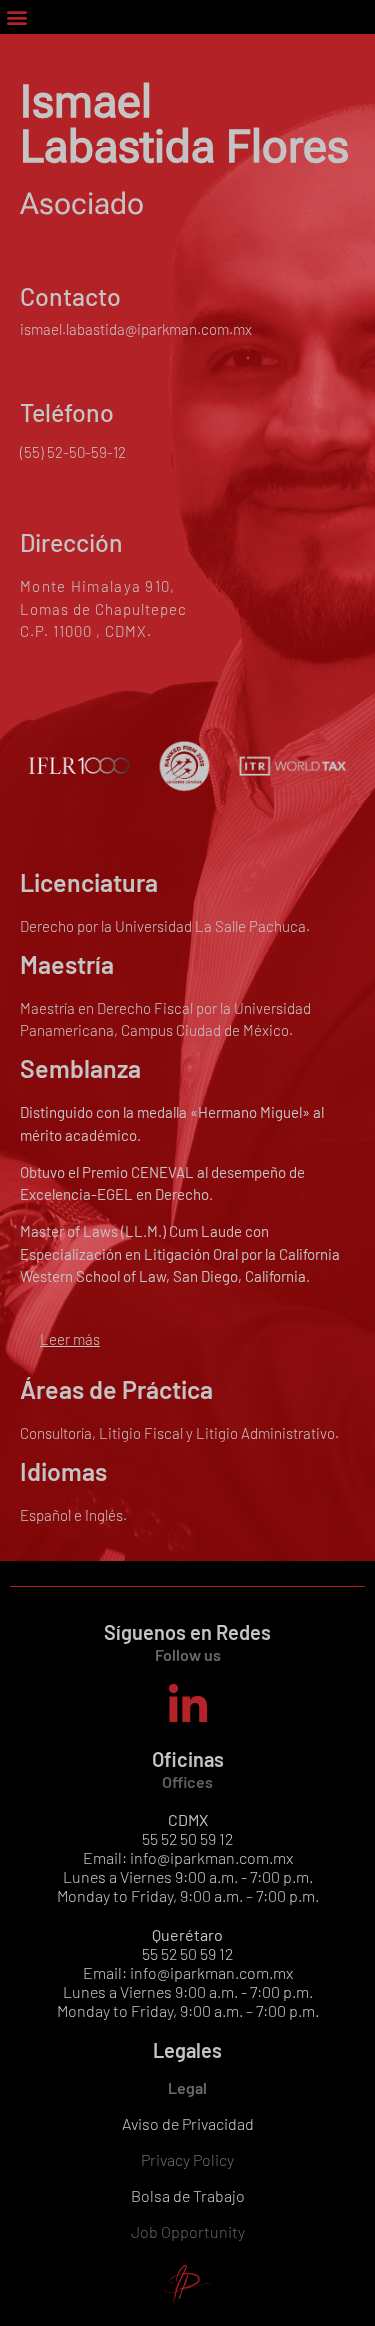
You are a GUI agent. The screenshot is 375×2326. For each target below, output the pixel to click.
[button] (16, 16)
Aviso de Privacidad (188, 2123)
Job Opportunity (188, 2231)
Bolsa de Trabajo (188, 2195)
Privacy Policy (187, 2159)
